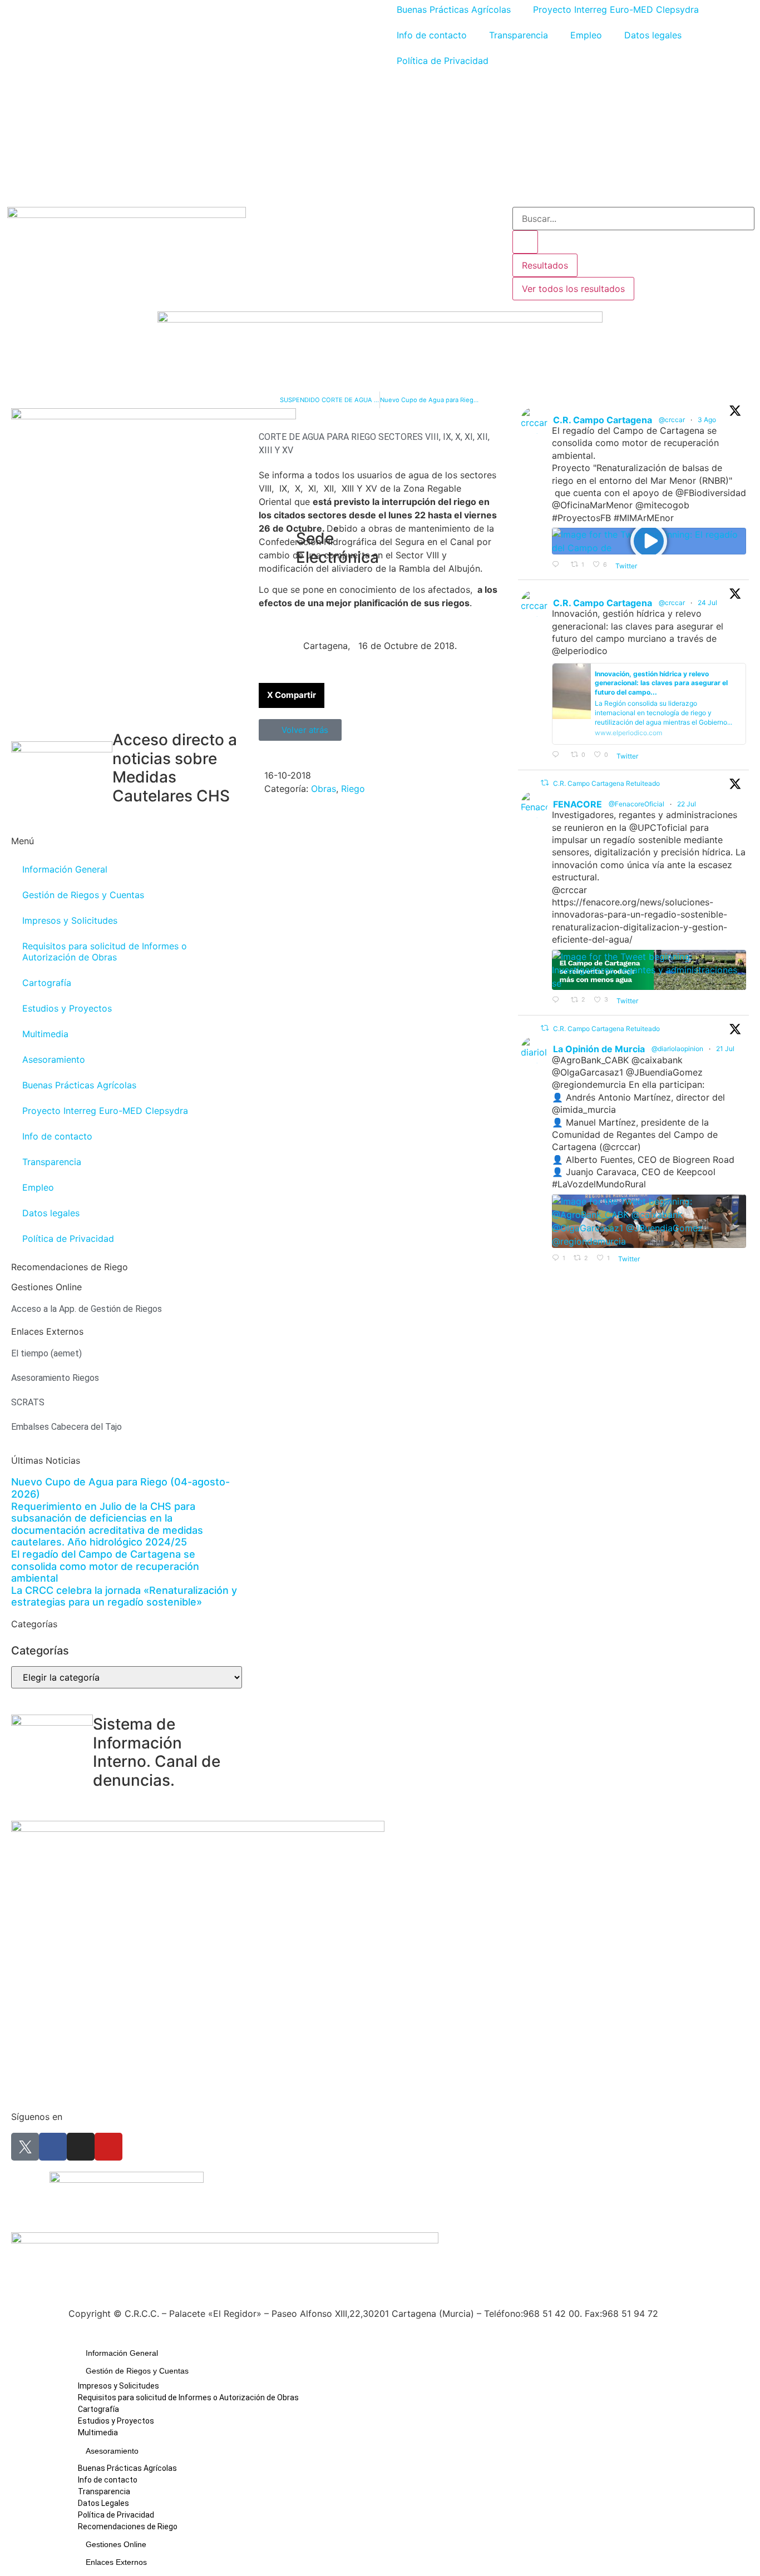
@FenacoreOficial (636, 804)
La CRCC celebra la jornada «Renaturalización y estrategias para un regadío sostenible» (124, 1596)
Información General (65, 869)
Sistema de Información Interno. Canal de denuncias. (157, 1752)
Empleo (586, 35)
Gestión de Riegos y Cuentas (83, 895)
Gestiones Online (116, 2544)
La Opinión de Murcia (599, 1049)
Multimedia (45, 1034)
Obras (324, 789)
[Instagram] (81, 2147)
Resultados (545, 265)
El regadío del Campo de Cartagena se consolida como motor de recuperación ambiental (105, 1566)
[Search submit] (525, 242)
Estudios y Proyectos (67, 1008)
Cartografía (47, 983)
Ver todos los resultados (573, 289)
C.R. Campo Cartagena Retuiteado (606, 783)
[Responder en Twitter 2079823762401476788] (559, 1000)
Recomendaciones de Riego (70, 1267)
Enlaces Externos (116, 2562)
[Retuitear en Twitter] (545, 783)
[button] (292, 695)
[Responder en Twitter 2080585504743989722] (559, 755)
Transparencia (519, 35)
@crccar (672, 420)
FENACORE (578, 804)
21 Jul (726, 1049)
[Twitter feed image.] (649, 970)
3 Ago (708, 420)
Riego (353, 789)
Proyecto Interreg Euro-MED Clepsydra (105, 1111)
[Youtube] (108, 2147)
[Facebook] (53, 2147)
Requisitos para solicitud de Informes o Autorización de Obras (105, 952)
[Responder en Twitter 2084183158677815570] (559, 565)
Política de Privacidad (443, 61)
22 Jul (687, 804)
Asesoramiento (54, 1059)
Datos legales (653, 35)
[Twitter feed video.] (649, 541)
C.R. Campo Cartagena (603, 420)
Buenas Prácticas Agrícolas (79, 1085)
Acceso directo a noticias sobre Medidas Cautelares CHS (175, 768)
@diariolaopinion (677, 1049)
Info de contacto (432, 35)
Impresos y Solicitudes (70, 920)
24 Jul (708, 603)
